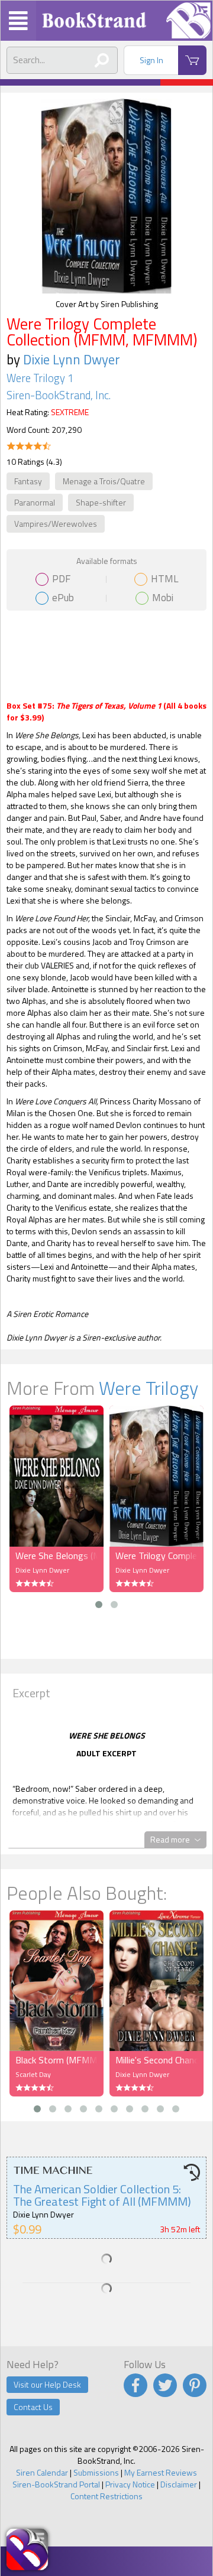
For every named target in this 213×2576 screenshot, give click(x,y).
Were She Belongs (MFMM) (57, 1556)
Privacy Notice (130, 2484)
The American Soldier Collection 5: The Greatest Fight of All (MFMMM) (102, 2195)
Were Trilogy (149, 1388)
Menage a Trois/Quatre (104, 481)
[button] (99, 1605)
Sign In (151, 60)
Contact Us (33, 2407)
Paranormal (35, 502)
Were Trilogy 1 (40, 378)
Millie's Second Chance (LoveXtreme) (156, 2060)
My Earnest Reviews (161, 2472)
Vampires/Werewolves (56, 524)
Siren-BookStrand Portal (56, 2484)
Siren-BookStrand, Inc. (59, 395)
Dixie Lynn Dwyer (72, 359)
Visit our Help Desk (47, 2384)
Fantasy (28, 481)
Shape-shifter (101, 502)
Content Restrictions (106, 2496)
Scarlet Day (33, 2074)
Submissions (96, 2472)
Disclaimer (179, 2484)
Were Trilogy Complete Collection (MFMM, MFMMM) (156, 1556)
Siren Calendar (42, 2472)
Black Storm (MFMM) (57, 2060)
